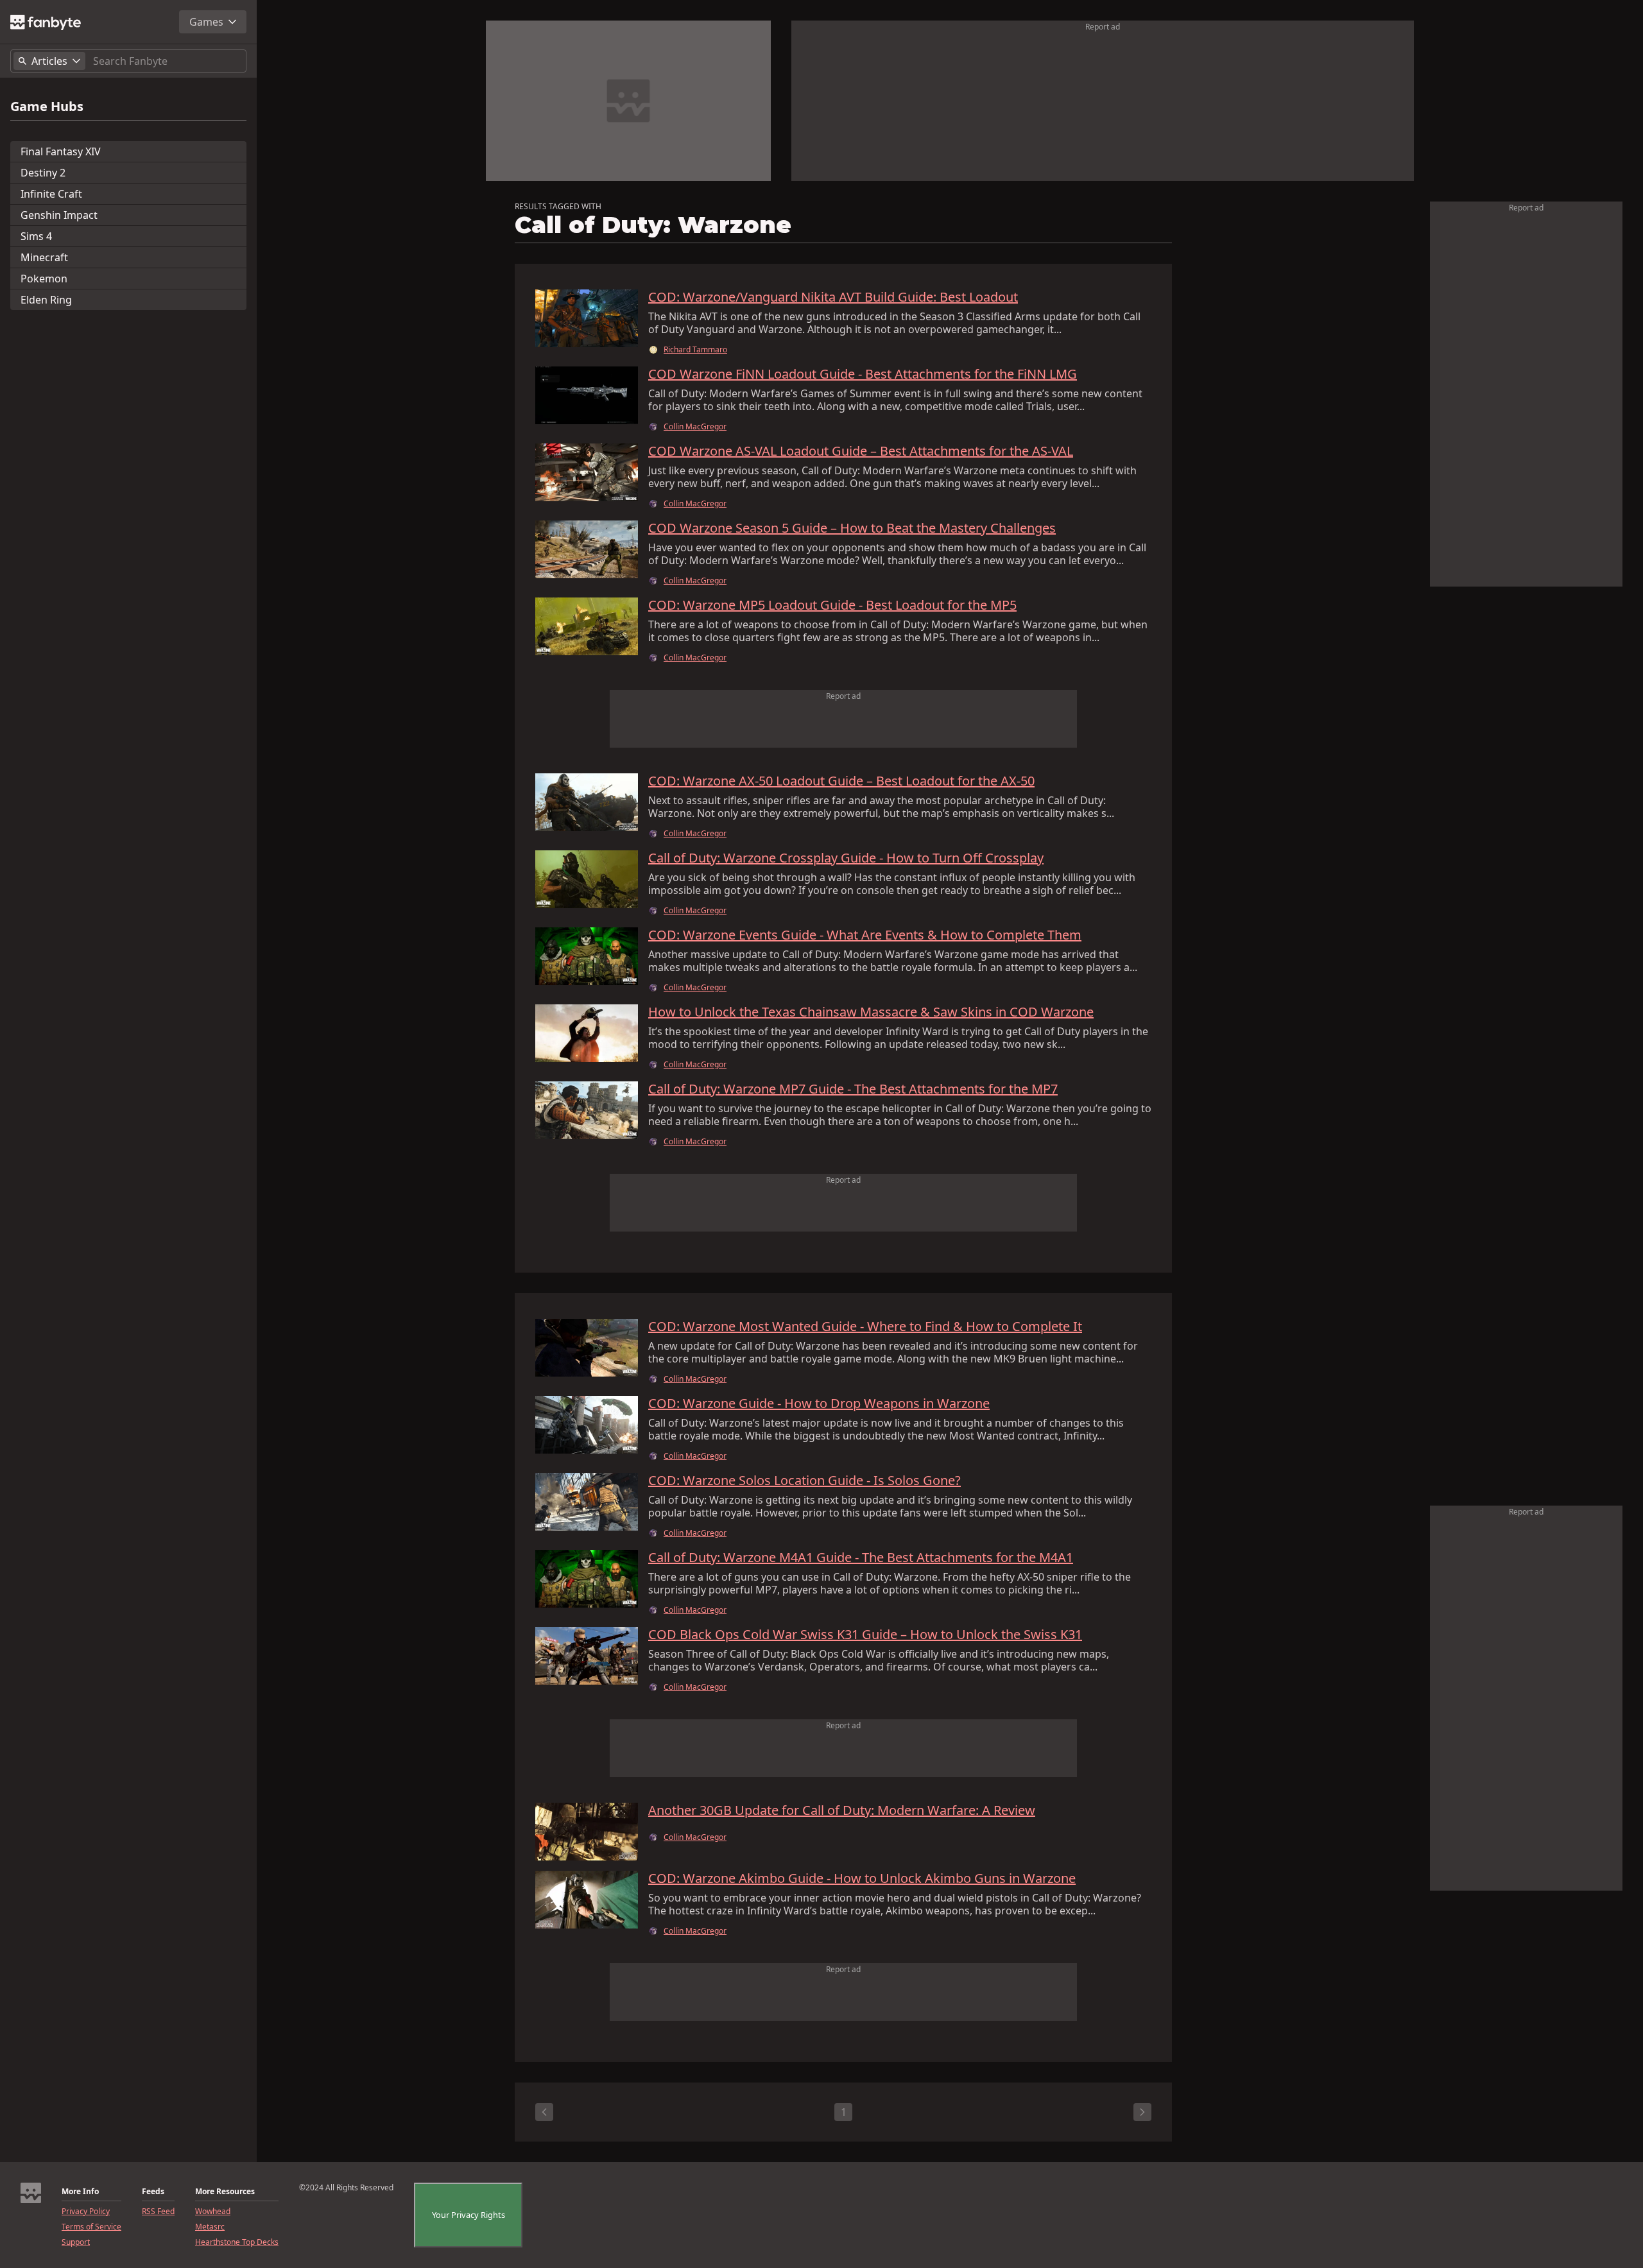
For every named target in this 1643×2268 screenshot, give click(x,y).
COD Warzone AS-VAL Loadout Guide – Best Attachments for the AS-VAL (861, 451)
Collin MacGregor (695, 427)
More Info (80, 2192)
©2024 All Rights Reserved (346, 2188)
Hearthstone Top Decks (237, 2242)
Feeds (153, 2192)
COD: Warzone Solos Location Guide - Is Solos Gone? (804, 1481)
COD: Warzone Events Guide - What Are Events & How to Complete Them (865, 935)
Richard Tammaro (695, 350)
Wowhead (213, 2212)
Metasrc (210, 2227)
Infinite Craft (51, 194)
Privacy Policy (86, 2212)
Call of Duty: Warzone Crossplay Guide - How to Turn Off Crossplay (846, 858)
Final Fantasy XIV (61, 151)
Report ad (1103, 27)
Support (76, 2242)
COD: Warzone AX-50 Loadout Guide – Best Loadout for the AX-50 (841, 781)
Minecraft (44, 257)
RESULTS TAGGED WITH (558, 207)
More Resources (225, 2192)
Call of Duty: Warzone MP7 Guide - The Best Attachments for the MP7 (853, 1089)
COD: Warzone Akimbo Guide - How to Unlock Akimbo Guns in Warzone (862, 1878)
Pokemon (44, 279)
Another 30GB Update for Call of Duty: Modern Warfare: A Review (842, 1810)
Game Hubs (47, 107)
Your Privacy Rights (469, 2215)
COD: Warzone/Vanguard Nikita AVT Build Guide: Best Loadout (833, 297)
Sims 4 (36, 236)
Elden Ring (46, 300)
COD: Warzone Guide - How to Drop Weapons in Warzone (819, 1404)
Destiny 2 (43, 173)
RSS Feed (158, 2212)
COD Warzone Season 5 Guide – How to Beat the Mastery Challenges (852, 528)
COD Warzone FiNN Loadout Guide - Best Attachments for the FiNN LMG (863, 374)
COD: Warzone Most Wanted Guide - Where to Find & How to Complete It (865, 1327)
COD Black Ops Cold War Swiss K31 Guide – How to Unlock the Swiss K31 (865, 1635)
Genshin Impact (59, 215)
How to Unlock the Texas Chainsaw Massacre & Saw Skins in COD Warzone (871, 1012)
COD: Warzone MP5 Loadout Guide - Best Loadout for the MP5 (832, 605)
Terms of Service (91, 2227)
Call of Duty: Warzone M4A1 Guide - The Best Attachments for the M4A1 (861, 1558)
